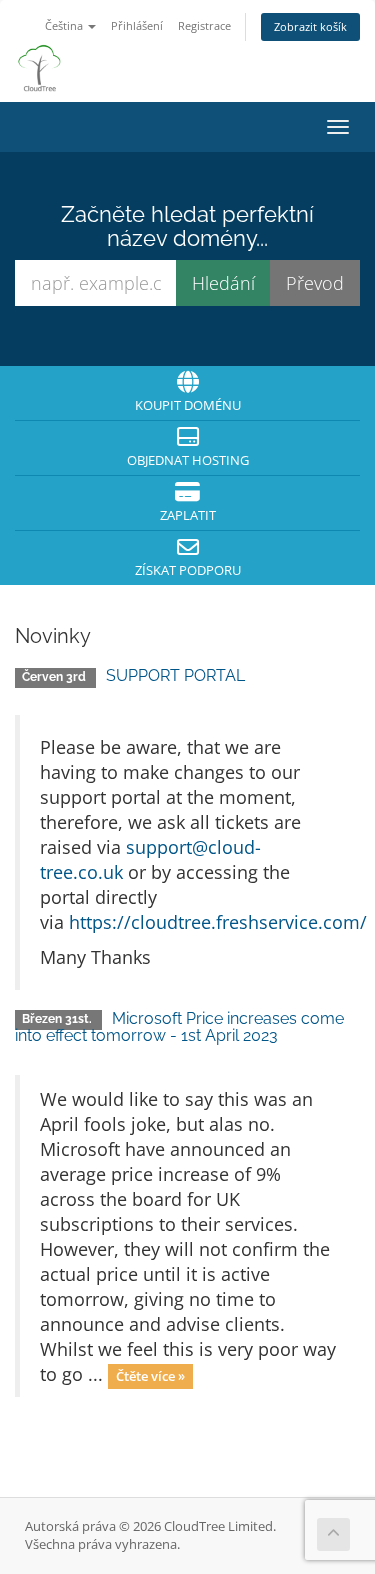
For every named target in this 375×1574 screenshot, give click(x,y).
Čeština (65, 25)
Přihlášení (137, 25)
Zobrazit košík (310, 26)
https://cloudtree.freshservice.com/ (218, 922)
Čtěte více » (150, 1376)
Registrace (204, 25)
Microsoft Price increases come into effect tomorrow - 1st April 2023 (179, 1027)
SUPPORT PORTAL (175, 675)
